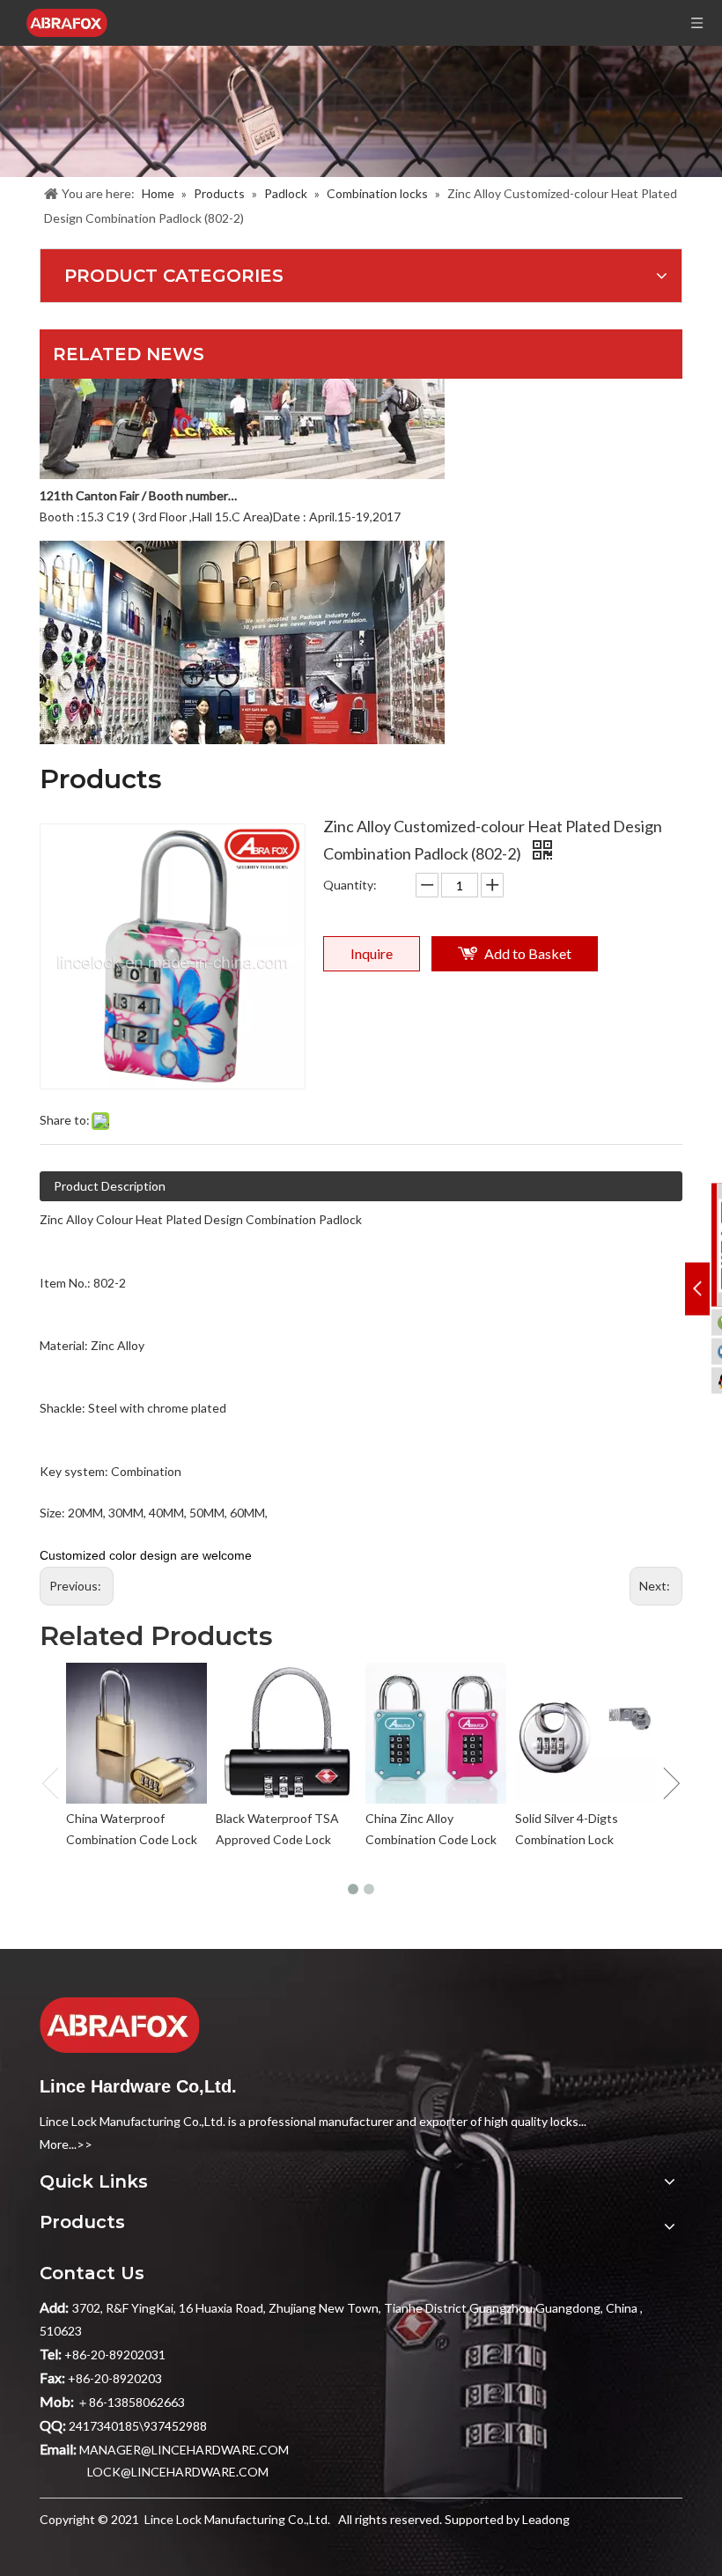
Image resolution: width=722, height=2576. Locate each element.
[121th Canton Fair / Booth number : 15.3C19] (242, 457)
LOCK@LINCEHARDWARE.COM (178, 2472)
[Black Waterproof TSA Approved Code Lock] (286, 1733)
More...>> (66, 2144)
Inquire (372, 953)
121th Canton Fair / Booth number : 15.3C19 (139, 478)
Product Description (110, 1186)
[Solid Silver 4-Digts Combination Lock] (586, 1733)
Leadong (546, 2519)
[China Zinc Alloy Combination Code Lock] (436, 1733)
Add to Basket (528, 953)
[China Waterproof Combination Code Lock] (136, 1733)
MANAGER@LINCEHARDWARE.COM (184, 2450)
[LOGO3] (120, 2025)
